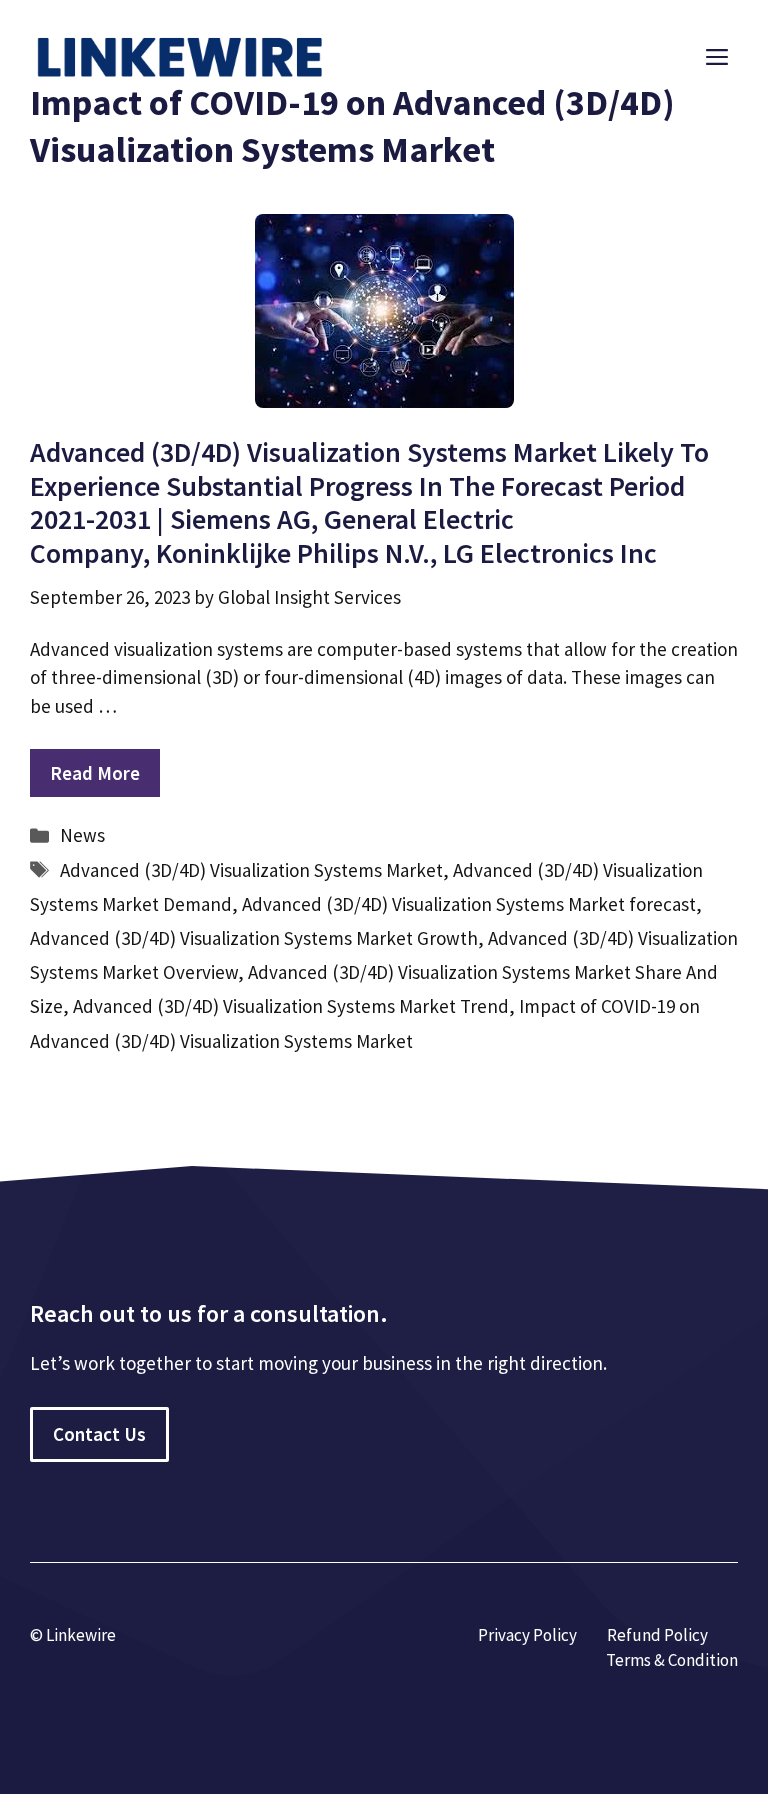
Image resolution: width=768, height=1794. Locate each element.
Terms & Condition (672, 1660)
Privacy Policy (527, 1635)
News (82, 835)
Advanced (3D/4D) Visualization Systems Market (251, 870)
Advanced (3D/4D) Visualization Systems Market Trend (291, 1006)
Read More (95, 773)
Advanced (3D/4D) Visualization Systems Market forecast (469, 904)
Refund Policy (657, 1635)
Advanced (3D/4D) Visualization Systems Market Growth (254, 938)
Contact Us (99, 1434)
